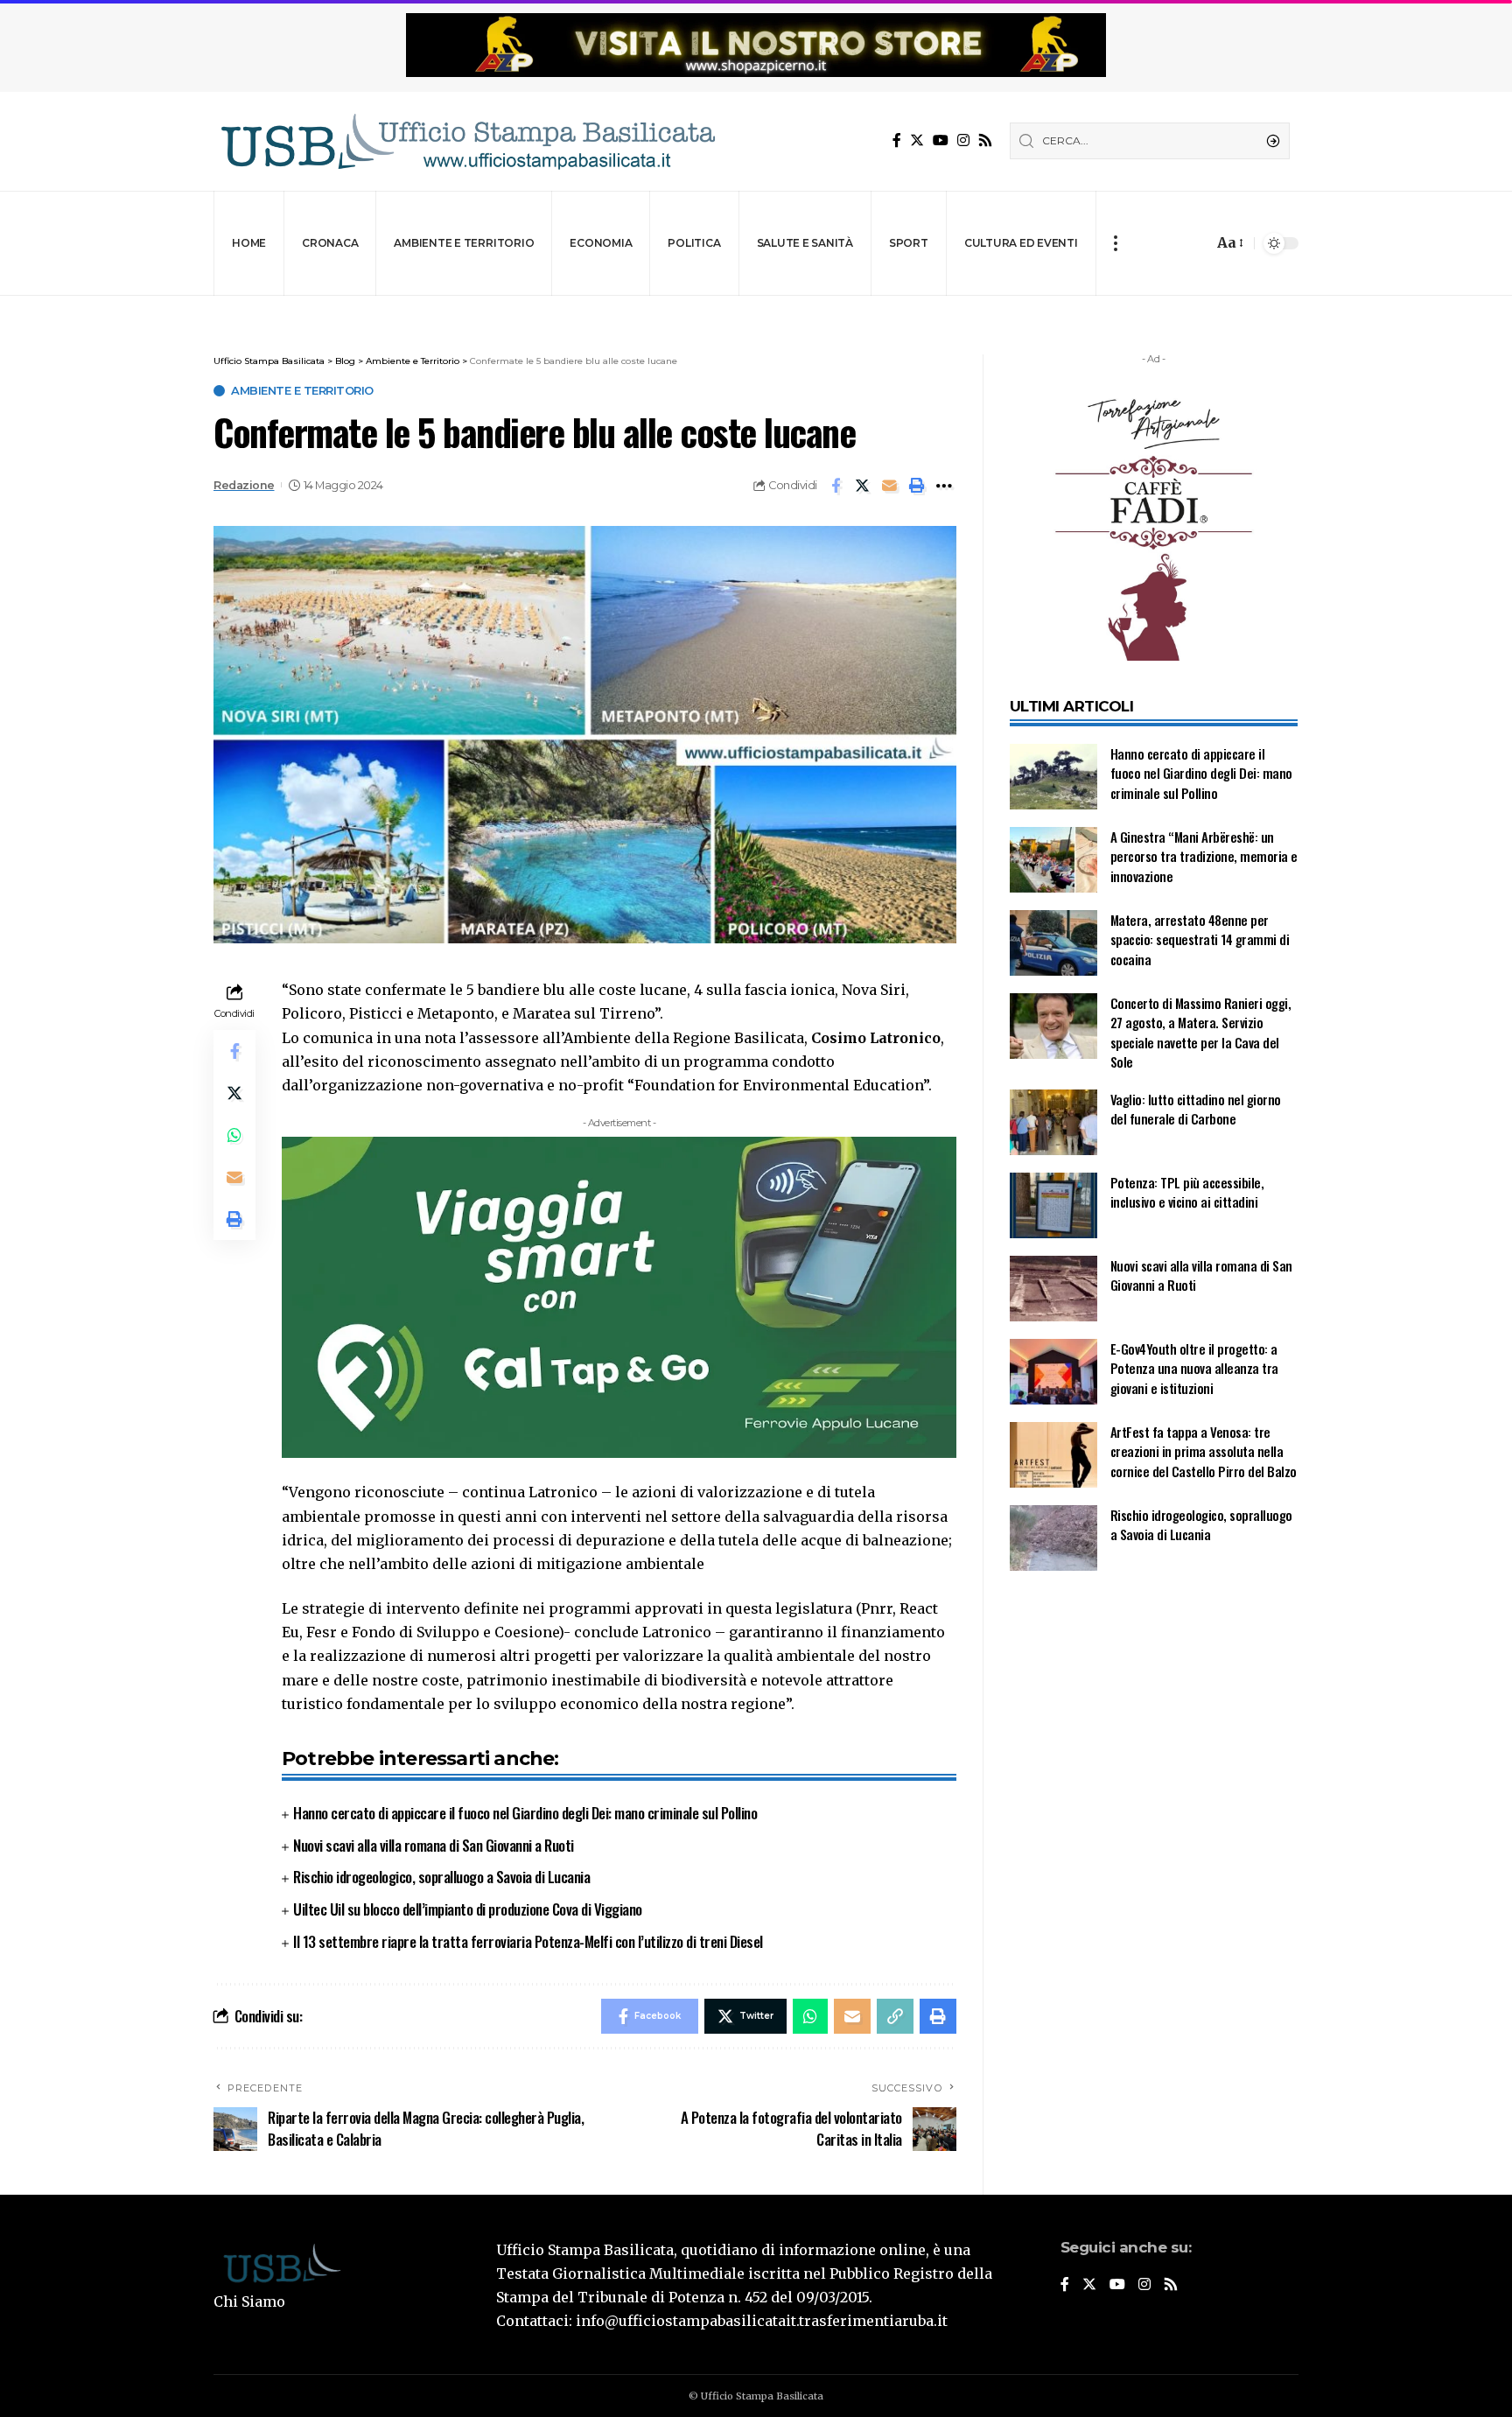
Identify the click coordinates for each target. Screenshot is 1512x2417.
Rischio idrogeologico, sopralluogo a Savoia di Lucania (441, 1877)
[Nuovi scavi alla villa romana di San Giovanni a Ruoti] (1053, 1289)
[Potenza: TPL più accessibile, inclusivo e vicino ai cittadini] (1053, 1205)
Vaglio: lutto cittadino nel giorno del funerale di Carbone (1196, 1109)
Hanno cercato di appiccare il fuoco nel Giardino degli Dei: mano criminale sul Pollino (525, 1813)
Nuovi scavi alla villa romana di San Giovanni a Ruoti (434, 1845)
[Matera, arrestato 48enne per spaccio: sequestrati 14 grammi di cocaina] (1053, 943)
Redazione (244, 485)
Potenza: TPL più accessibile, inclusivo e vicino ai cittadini (1187, 1192)
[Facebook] (897, 140)
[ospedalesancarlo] (756, 308)
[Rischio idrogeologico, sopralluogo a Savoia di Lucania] (1053, 1538)
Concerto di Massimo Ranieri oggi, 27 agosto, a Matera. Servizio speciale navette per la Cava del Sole (1201, 1033)
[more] (1115, 243)
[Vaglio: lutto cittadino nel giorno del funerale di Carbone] (1053, 1122)
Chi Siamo (249, 2301)
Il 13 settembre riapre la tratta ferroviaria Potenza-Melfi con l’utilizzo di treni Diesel (528, 1941)
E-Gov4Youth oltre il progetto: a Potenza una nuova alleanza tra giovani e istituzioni (1194, 1368)
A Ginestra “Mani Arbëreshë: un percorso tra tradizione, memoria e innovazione (1204, 856)
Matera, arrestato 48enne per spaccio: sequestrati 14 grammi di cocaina (1200, 939)
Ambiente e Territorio (302, 391)
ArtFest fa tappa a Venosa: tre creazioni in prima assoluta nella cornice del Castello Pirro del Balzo (1204, 1451)
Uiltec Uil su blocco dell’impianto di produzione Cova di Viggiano (468, 1909)
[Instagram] (963, 140)
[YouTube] (941, 140)
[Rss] (985, 140)
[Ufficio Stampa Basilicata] (467, 141)
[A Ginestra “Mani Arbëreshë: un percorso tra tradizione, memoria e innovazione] (1053, 860)
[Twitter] (917, 140)
